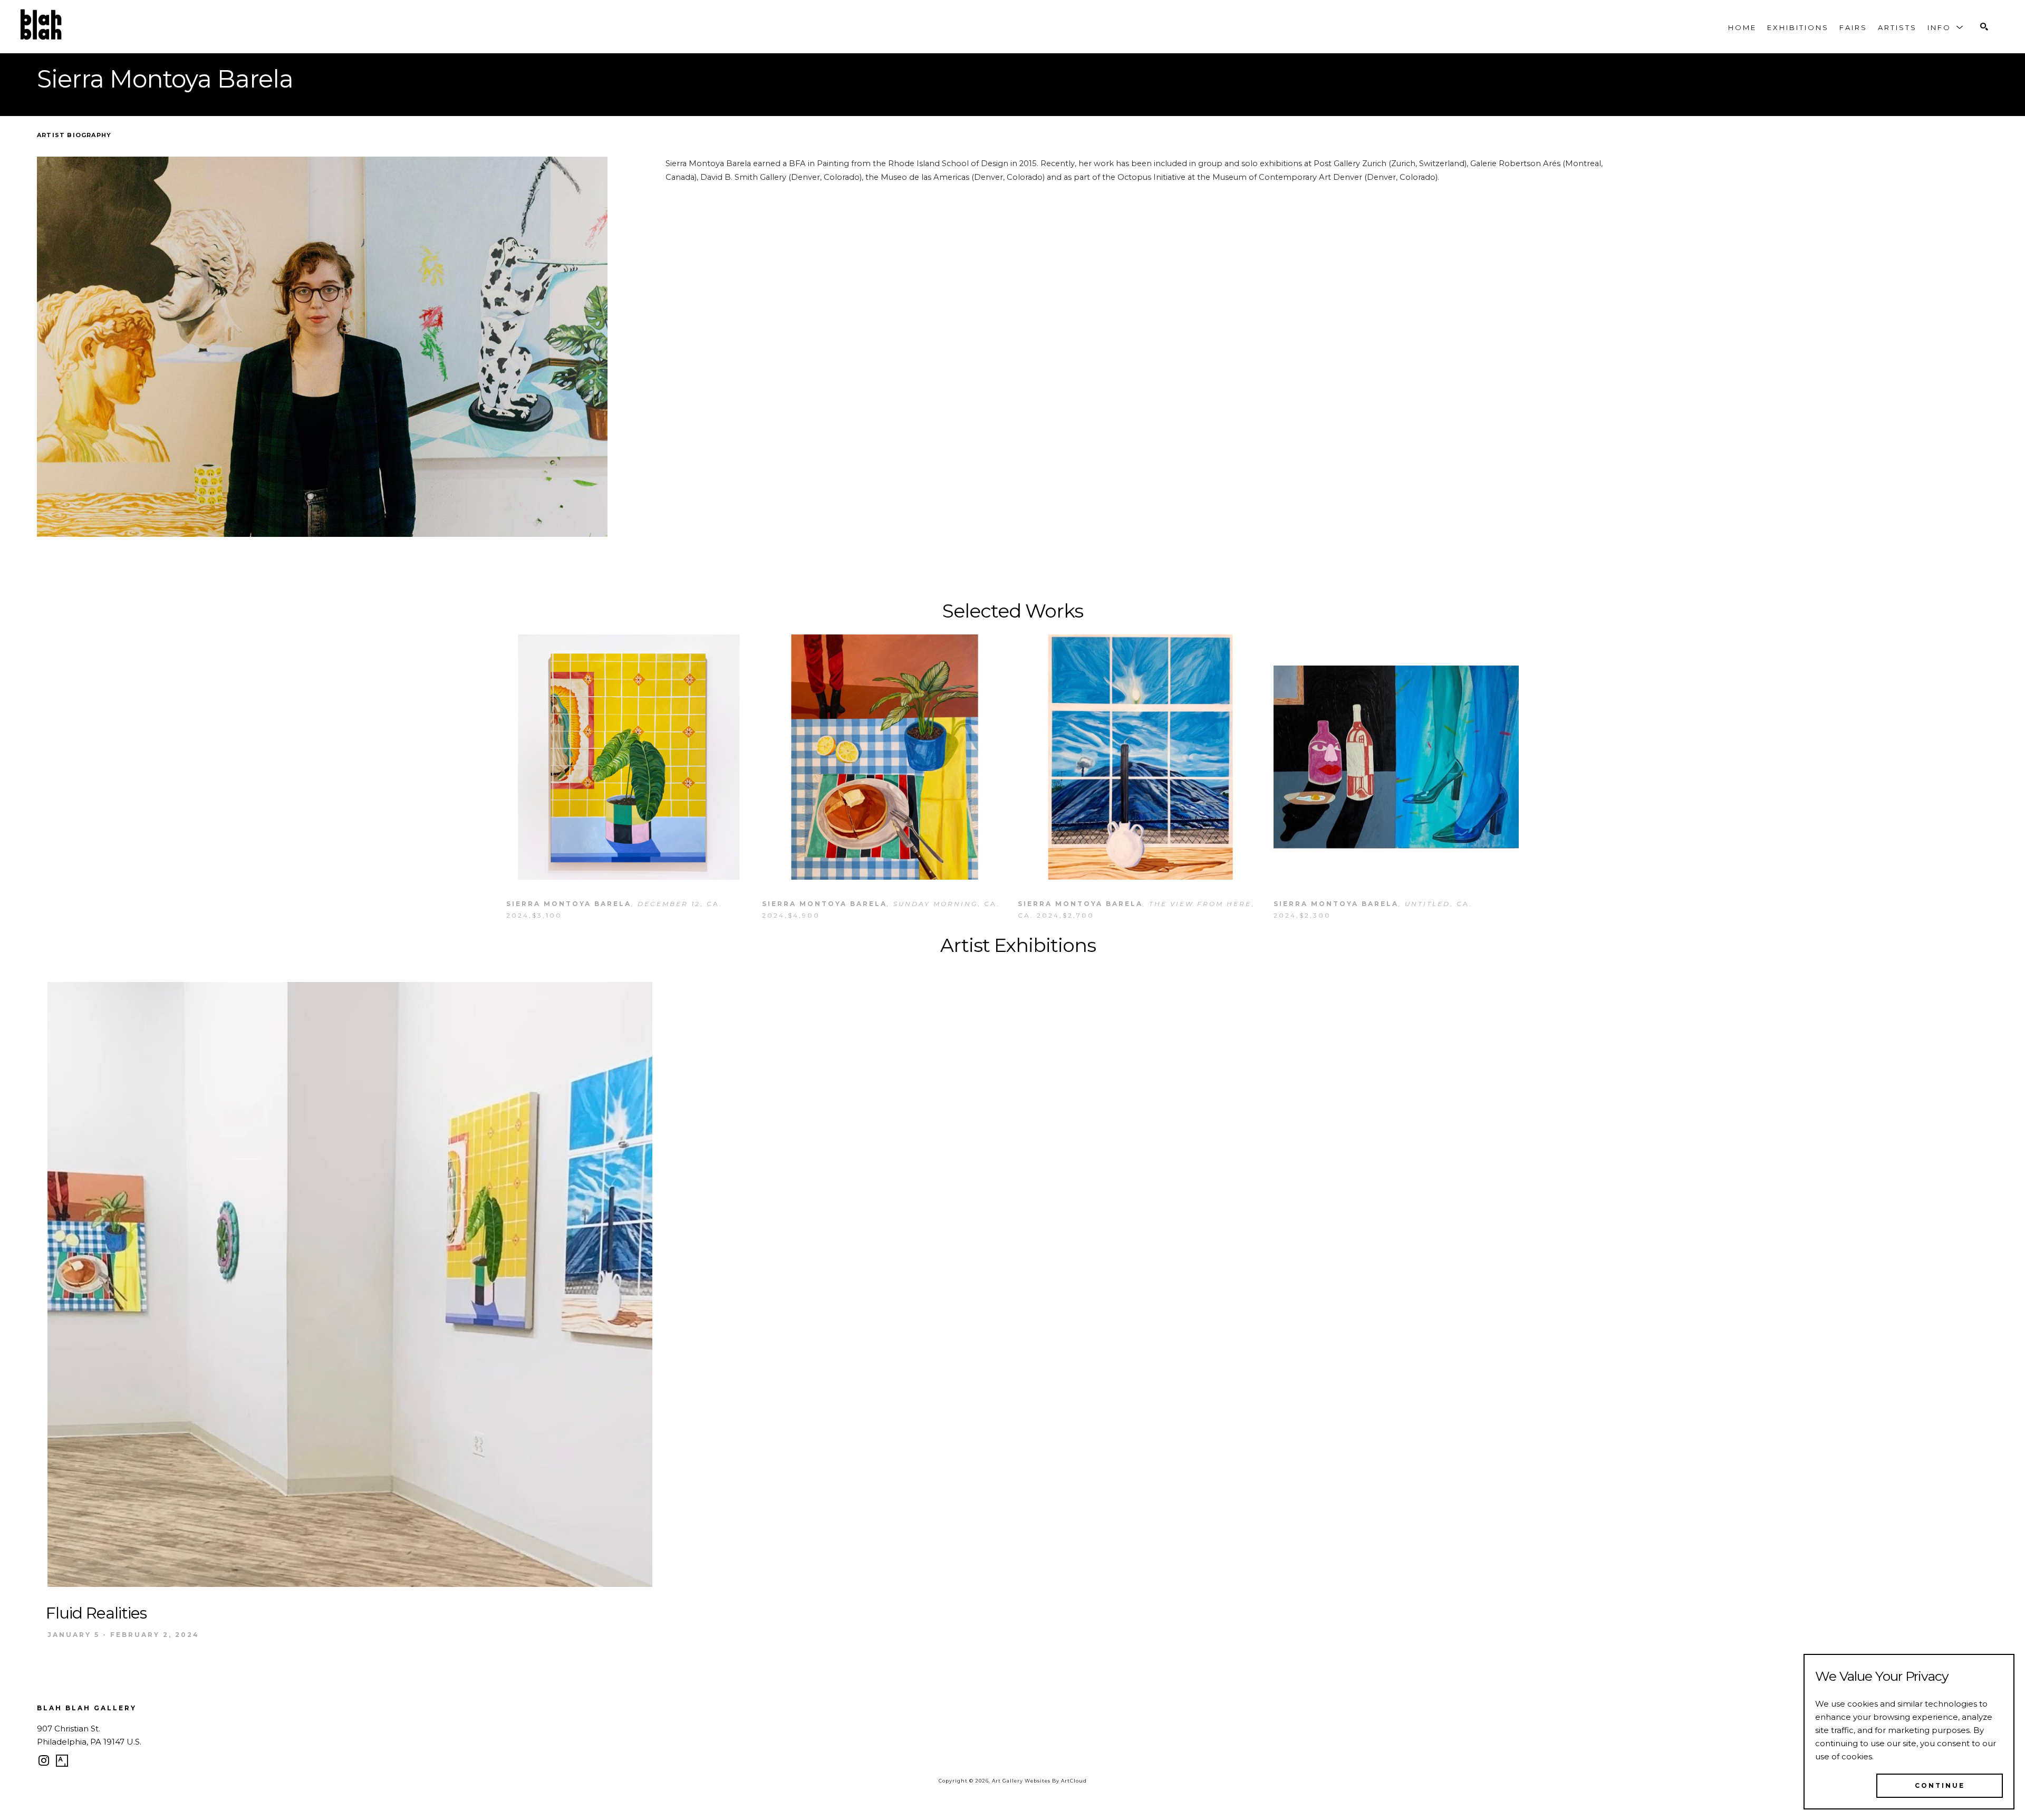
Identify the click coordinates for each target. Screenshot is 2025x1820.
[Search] (1984, 27)
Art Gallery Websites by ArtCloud (1039, 1781)
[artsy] (62, 1761)
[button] (1946, 27)
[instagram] (44, 1761)
